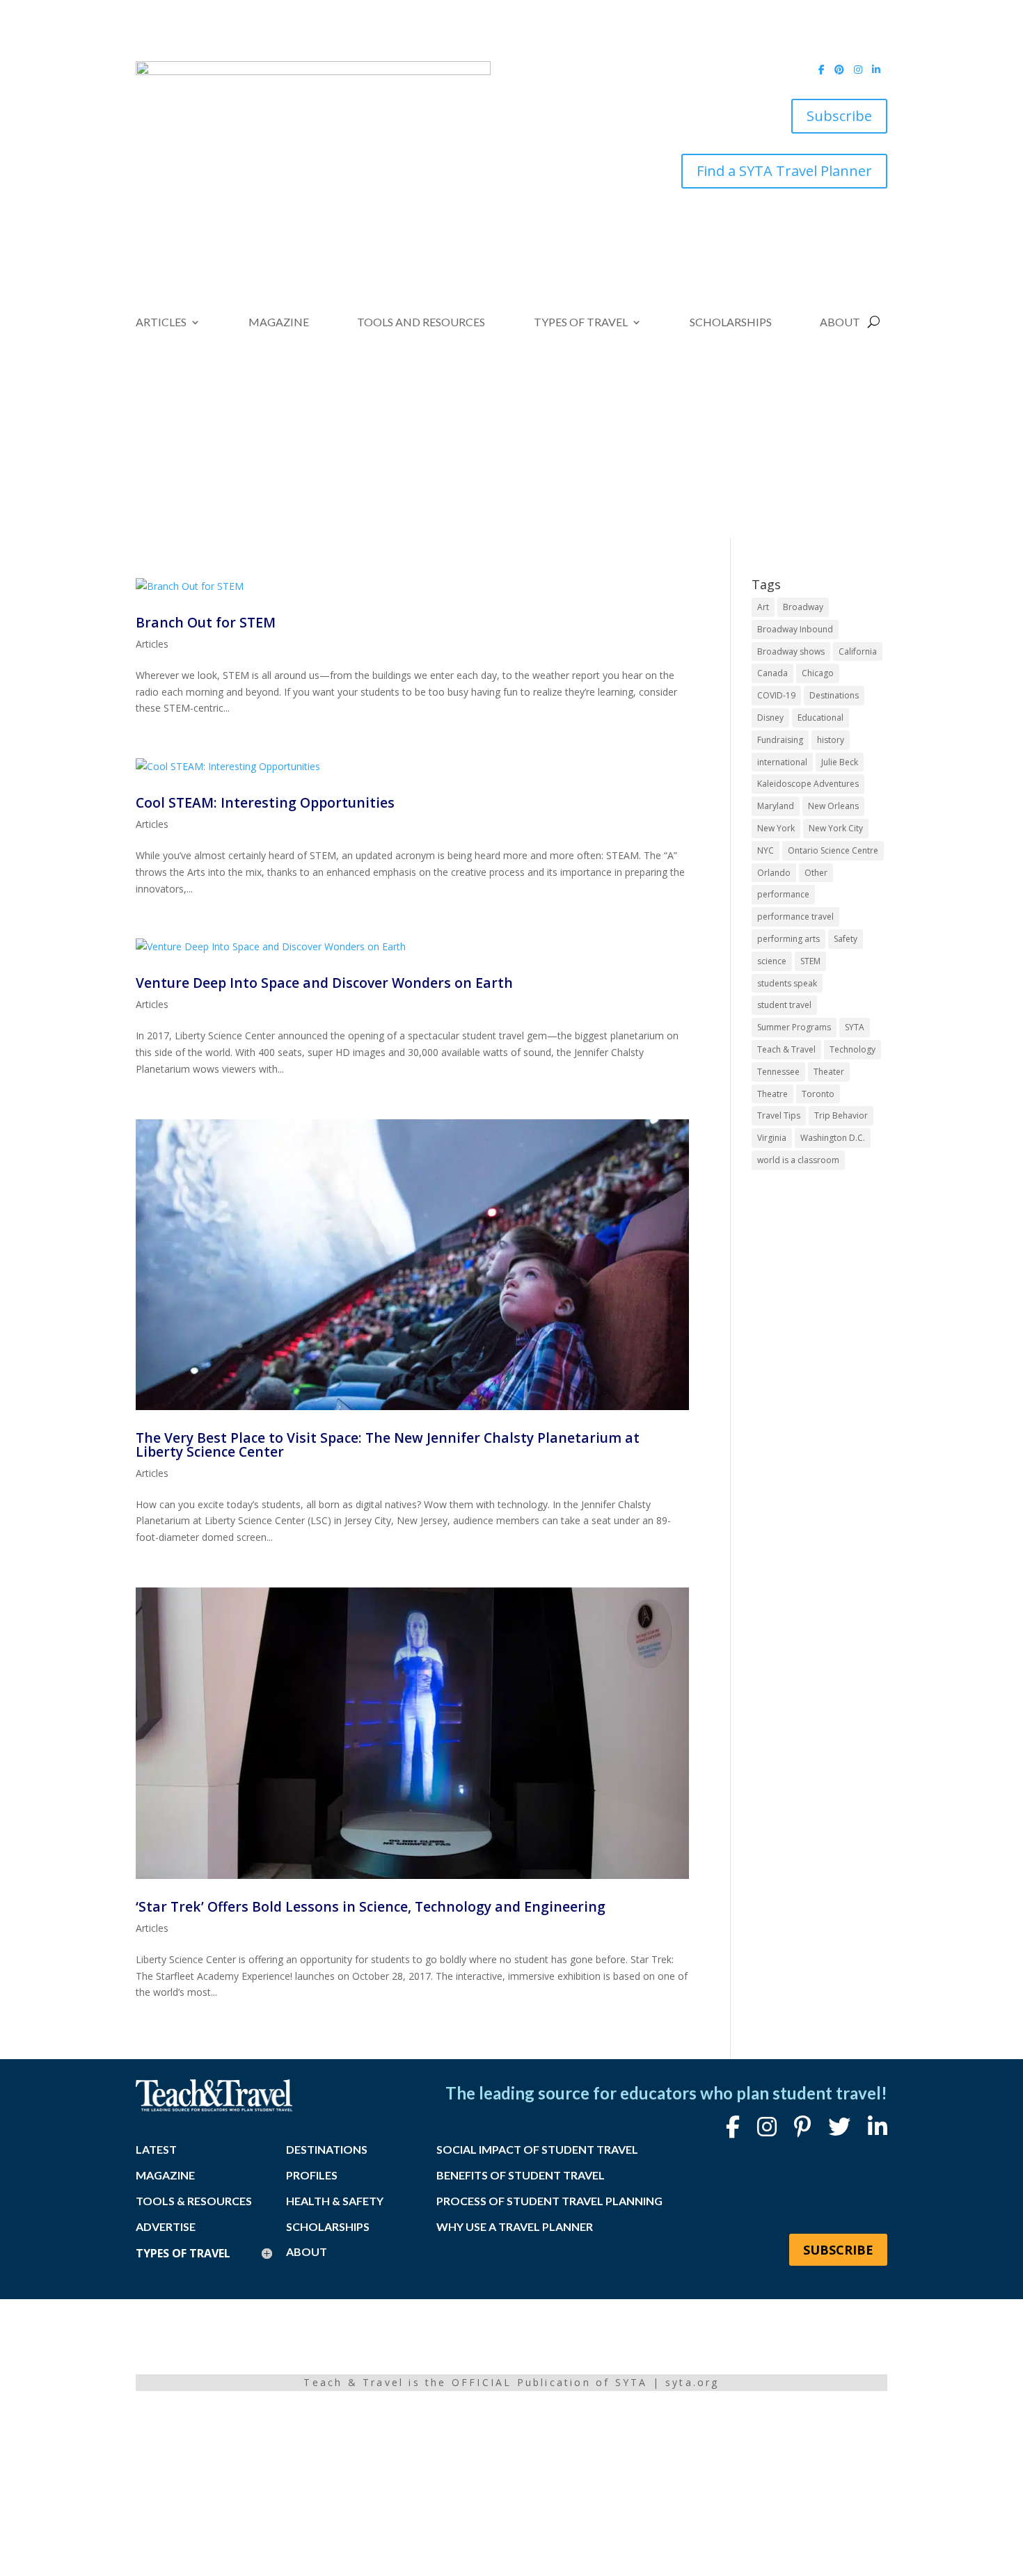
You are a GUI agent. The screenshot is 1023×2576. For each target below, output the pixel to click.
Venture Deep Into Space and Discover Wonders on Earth (324, 983)
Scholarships (731, 323)
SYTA (855, 1027)
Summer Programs (794, 1027)
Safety (846, 939)
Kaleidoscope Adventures (808, 784)
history (831, 740)
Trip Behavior (841, 1115)
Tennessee (778, 1072)
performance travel (795, 917)
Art (763, 607)
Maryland (776, 806)
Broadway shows (791, 651)
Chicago (818, 673)
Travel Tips (779, 1115)
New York (776, 828)
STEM (810, 961)
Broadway (803, 607)
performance (783, 894)
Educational (820, 718)
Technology (852, 1049)
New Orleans (833, 806)
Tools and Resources (421, 323)
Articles (161, 323)
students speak (787, 983)
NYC (766, 850)
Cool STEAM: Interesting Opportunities (265, 802)
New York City (836, 828)
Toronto (818, 1094)
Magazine (279, 323)
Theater (829, 1072)
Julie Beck (840, 762)
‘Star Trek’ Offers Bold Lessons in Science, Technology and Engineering (371, 1906)
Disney (770, 718)
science (772, 961)
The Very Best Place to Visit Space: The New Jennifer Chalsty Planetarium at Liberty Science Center (388, 1444)
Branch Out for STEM (206, 622)
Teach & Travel (786, 1049)
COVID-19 (776, 695)
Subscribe (839, 116)
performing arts (788, 939)
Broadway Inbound (795, 629)
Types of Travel (581, 323)
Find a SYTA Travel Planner (784, 171)
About (840, 323)
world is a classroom (798, 1160)
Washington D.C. (833, 1138)
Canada (772, 673)
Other (816, 873)
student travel (784, 1005)
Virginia (772, 1138)
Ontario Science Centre (833, 850)
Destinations (834, 695)
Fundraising (780, 740)
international (782, 762)
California (858, 651)
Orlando (774, 873)
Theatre (772, 1094)
